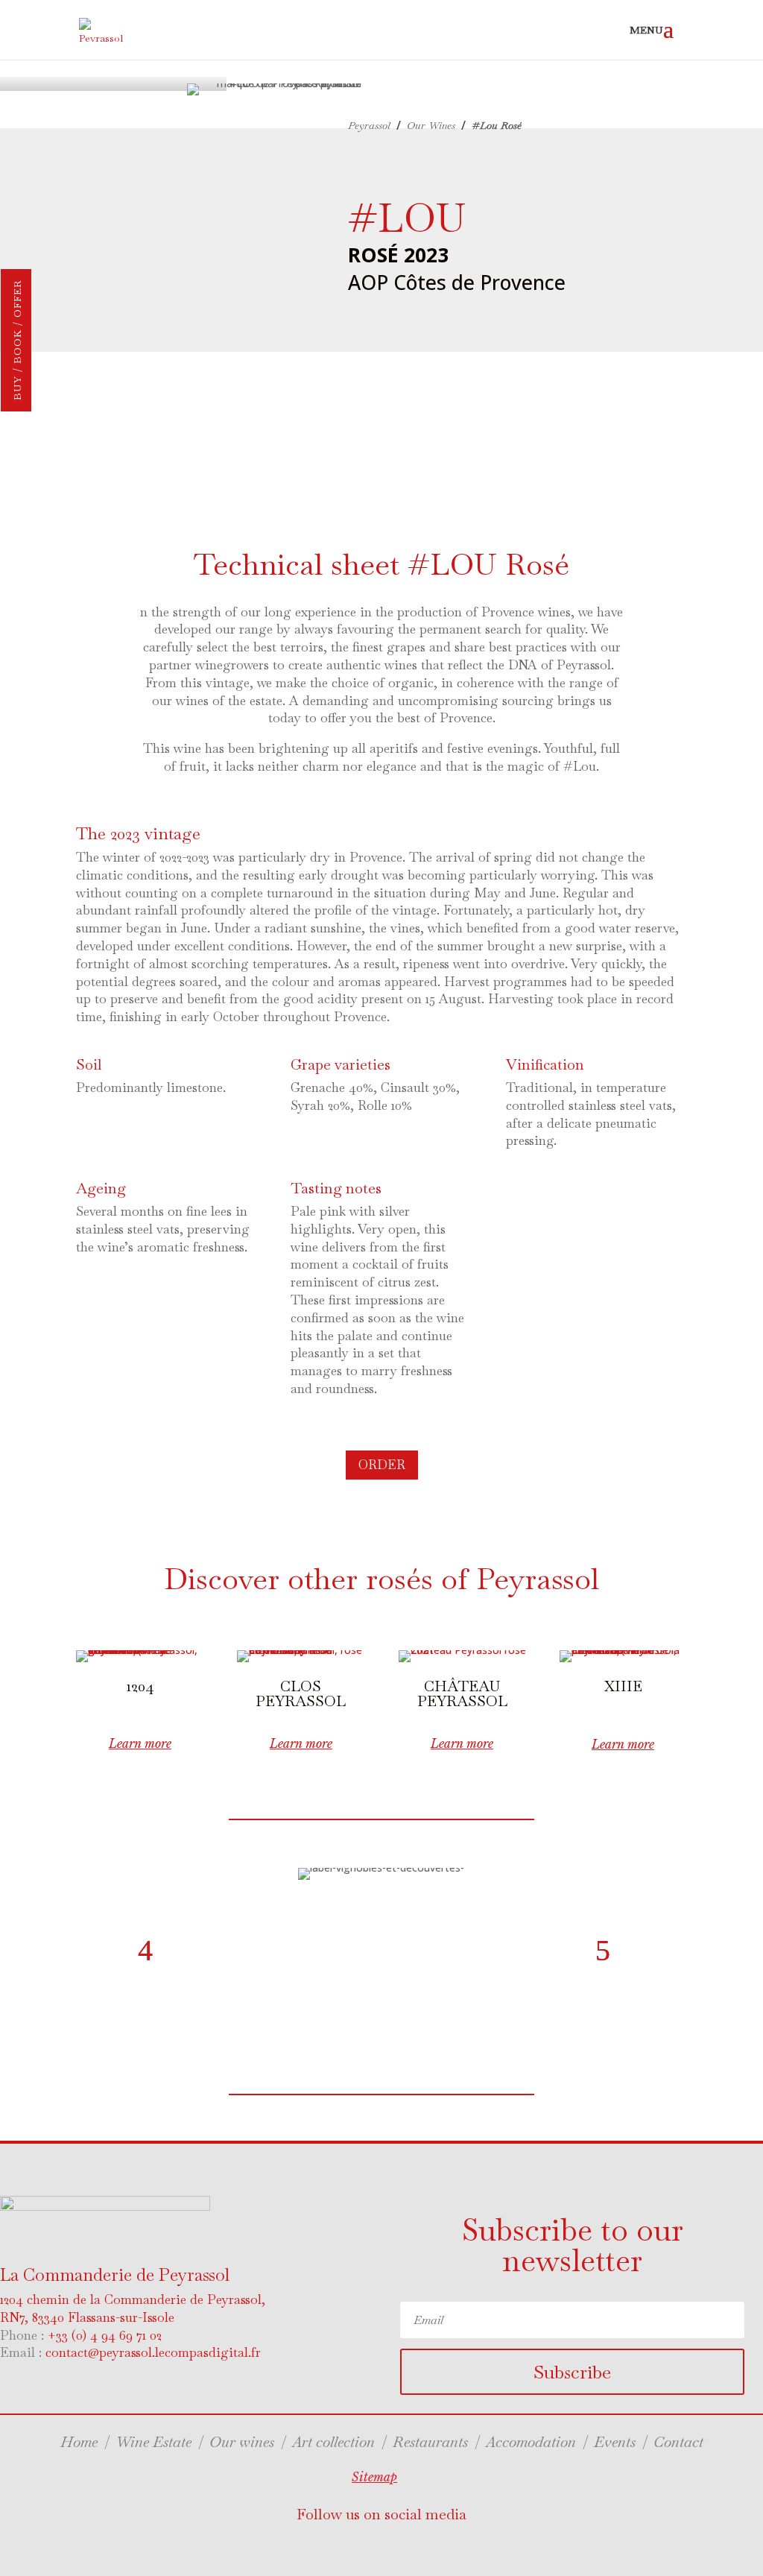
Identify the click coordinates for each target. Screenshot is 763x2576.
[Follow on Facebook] (349, 2547)
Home (79, 2442)
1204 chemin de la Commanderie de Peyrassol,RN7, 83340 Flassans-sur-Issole (133, 2308)
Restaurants (430, 2442)
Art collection (335, 2442)
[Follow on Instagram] (408, 2547)
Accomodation (531, 2442)
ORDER (382, 1465)
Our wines (242, 2442)
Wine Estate (153, 2442)
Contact (678, 2442)
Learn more (140, 1743)
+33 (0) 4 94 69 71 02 (105, 2335)
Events (615, 2442)
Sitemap (374, 2477)
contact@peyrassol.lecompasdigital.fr (153, 2352)
